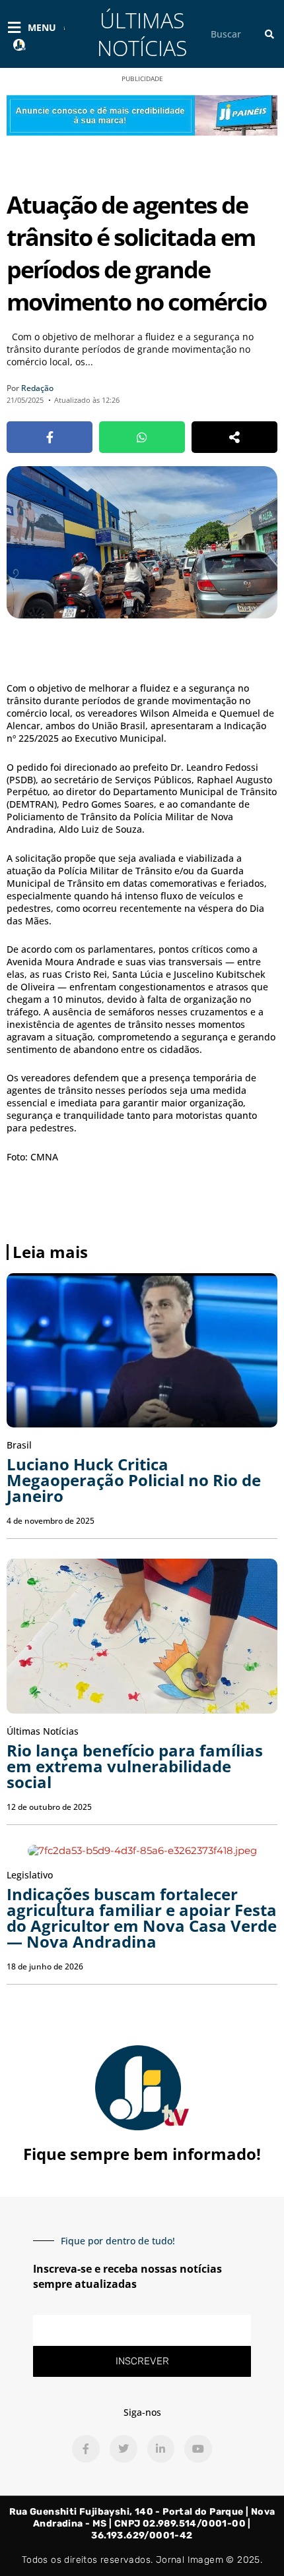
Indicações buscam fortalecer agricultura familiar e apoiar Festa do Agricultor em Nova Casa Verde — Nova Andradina (142, 1918)
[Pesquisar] (269, 34)
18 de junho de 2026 (45, 1966)
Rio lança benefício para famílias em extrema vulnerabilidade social (135, 1766)
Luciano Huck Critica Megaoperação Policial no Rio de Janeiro (134, 1480)
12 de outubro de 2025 (49, 1807)
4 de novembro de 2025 (51, 1521)
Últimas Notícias (142, 34)
